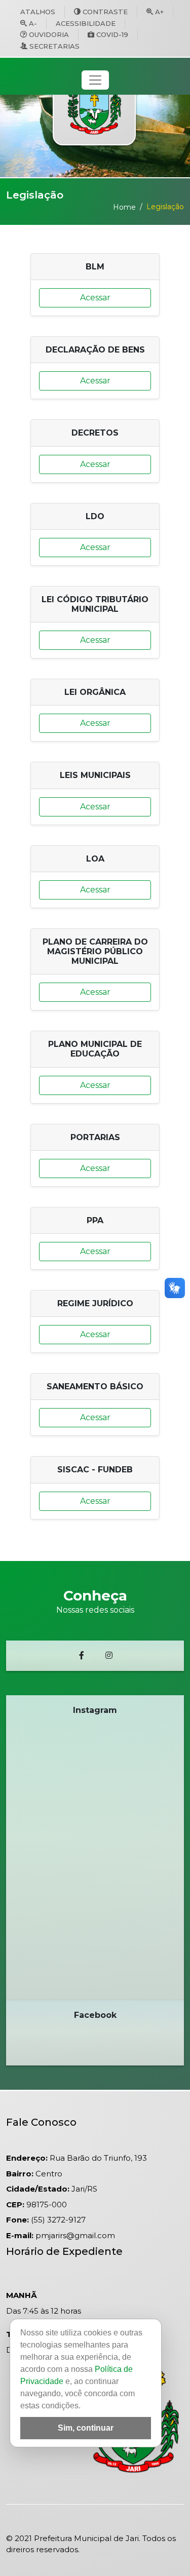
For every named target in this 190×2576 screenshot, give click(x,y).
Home (124, 207)
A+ (159, 12)
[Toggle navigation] (95, 80)
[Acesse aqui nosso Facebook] (82, 1656)
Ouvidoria (49, 34)
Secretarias (54, 46)
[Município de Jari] (94, 102)
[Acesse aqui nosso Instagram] (109, 1656)
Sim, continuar (86, 2428)
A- (33, 23)
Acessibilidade (86, 23)
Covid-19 (112, 34)
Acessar (95, 298)
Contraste (105, 12)
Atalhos (38, 12)
